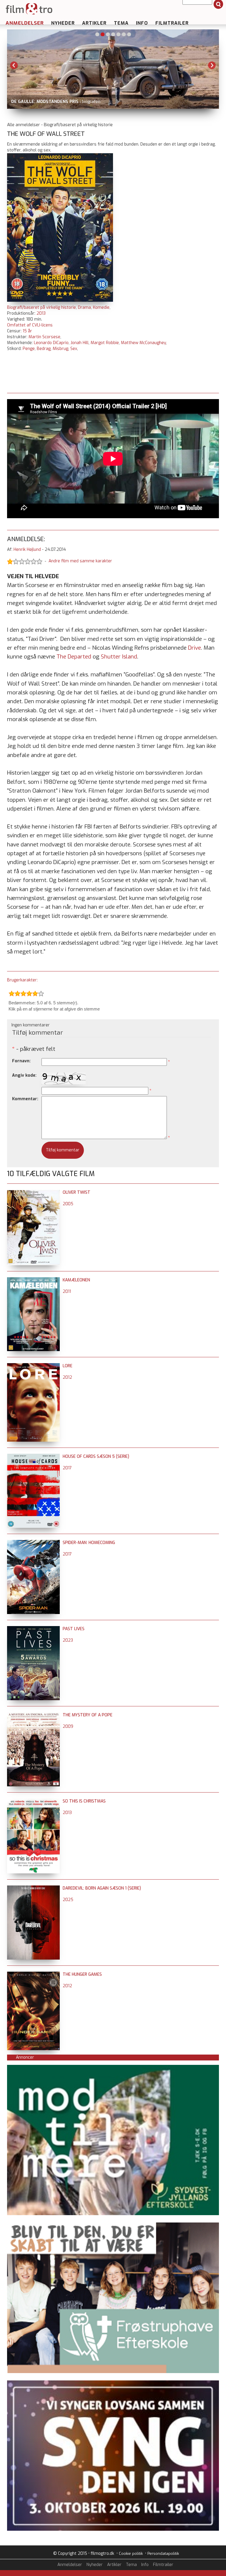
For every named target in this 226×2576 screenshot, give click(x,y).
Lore (68, 1366)
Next (212, 65)
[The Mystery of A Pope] (33, 1715)
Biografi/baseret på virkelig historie (41, 307)
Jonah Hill (80, 343)
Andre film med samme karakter (80, 561)
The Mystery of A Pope (88, 1715)
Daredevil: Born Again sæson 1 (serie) (102, 1888)
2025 (68, 1900)
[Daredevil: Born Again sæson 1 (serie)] (33, 1888)
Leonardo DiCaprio (51, 343)
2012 (67, 1377)
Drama (84, 307)
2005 (68, 1204)
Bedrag (44, 349)
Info (142, 23)
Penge (29, 349)
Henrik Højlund (27, 550)
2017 (67, 1468)
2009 (68, 1726)
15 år (27, 331)
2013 (41, 313)
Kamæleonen (76, 1280)
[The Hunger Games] (33, 1974)
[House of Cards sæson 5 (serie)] (33, 1457)
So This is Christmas (84, 1801)
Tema (121, 23)
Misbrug (60, 349)
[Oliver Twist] (33, 1192)
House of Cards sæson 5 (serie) (96, 1457)
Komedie (101, 307)
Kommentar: (25, 1099)
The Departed (74, 657)
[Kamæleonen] (33, 1280)
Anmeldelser (25, 23)
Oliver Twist (77, 1192)
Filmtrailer (172, 23)
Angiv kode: (24, 1075)
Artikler (94, 23)
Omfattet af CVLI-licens (30, 325)
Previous (14, 65)
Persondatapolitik (163, 2554)
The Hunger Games (82, 1974)
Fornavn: (21, 1061)
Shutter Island (119, 657)
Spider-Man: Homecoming (89, 1543)
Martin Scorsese (44, 337)
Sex (74, 349)
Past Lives (74, 1629)
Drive (195, 648)
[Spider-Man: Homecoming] (33, 1543)
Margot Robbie (105, 343)
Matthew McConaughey (143, 343)
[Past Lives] (33, 1629)
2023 (68, 1640)
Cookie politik (131, 2554)
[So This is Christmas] (33, 1801)
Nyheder (63, 23)
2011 (67, 1292)
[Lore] (33, 1366)
